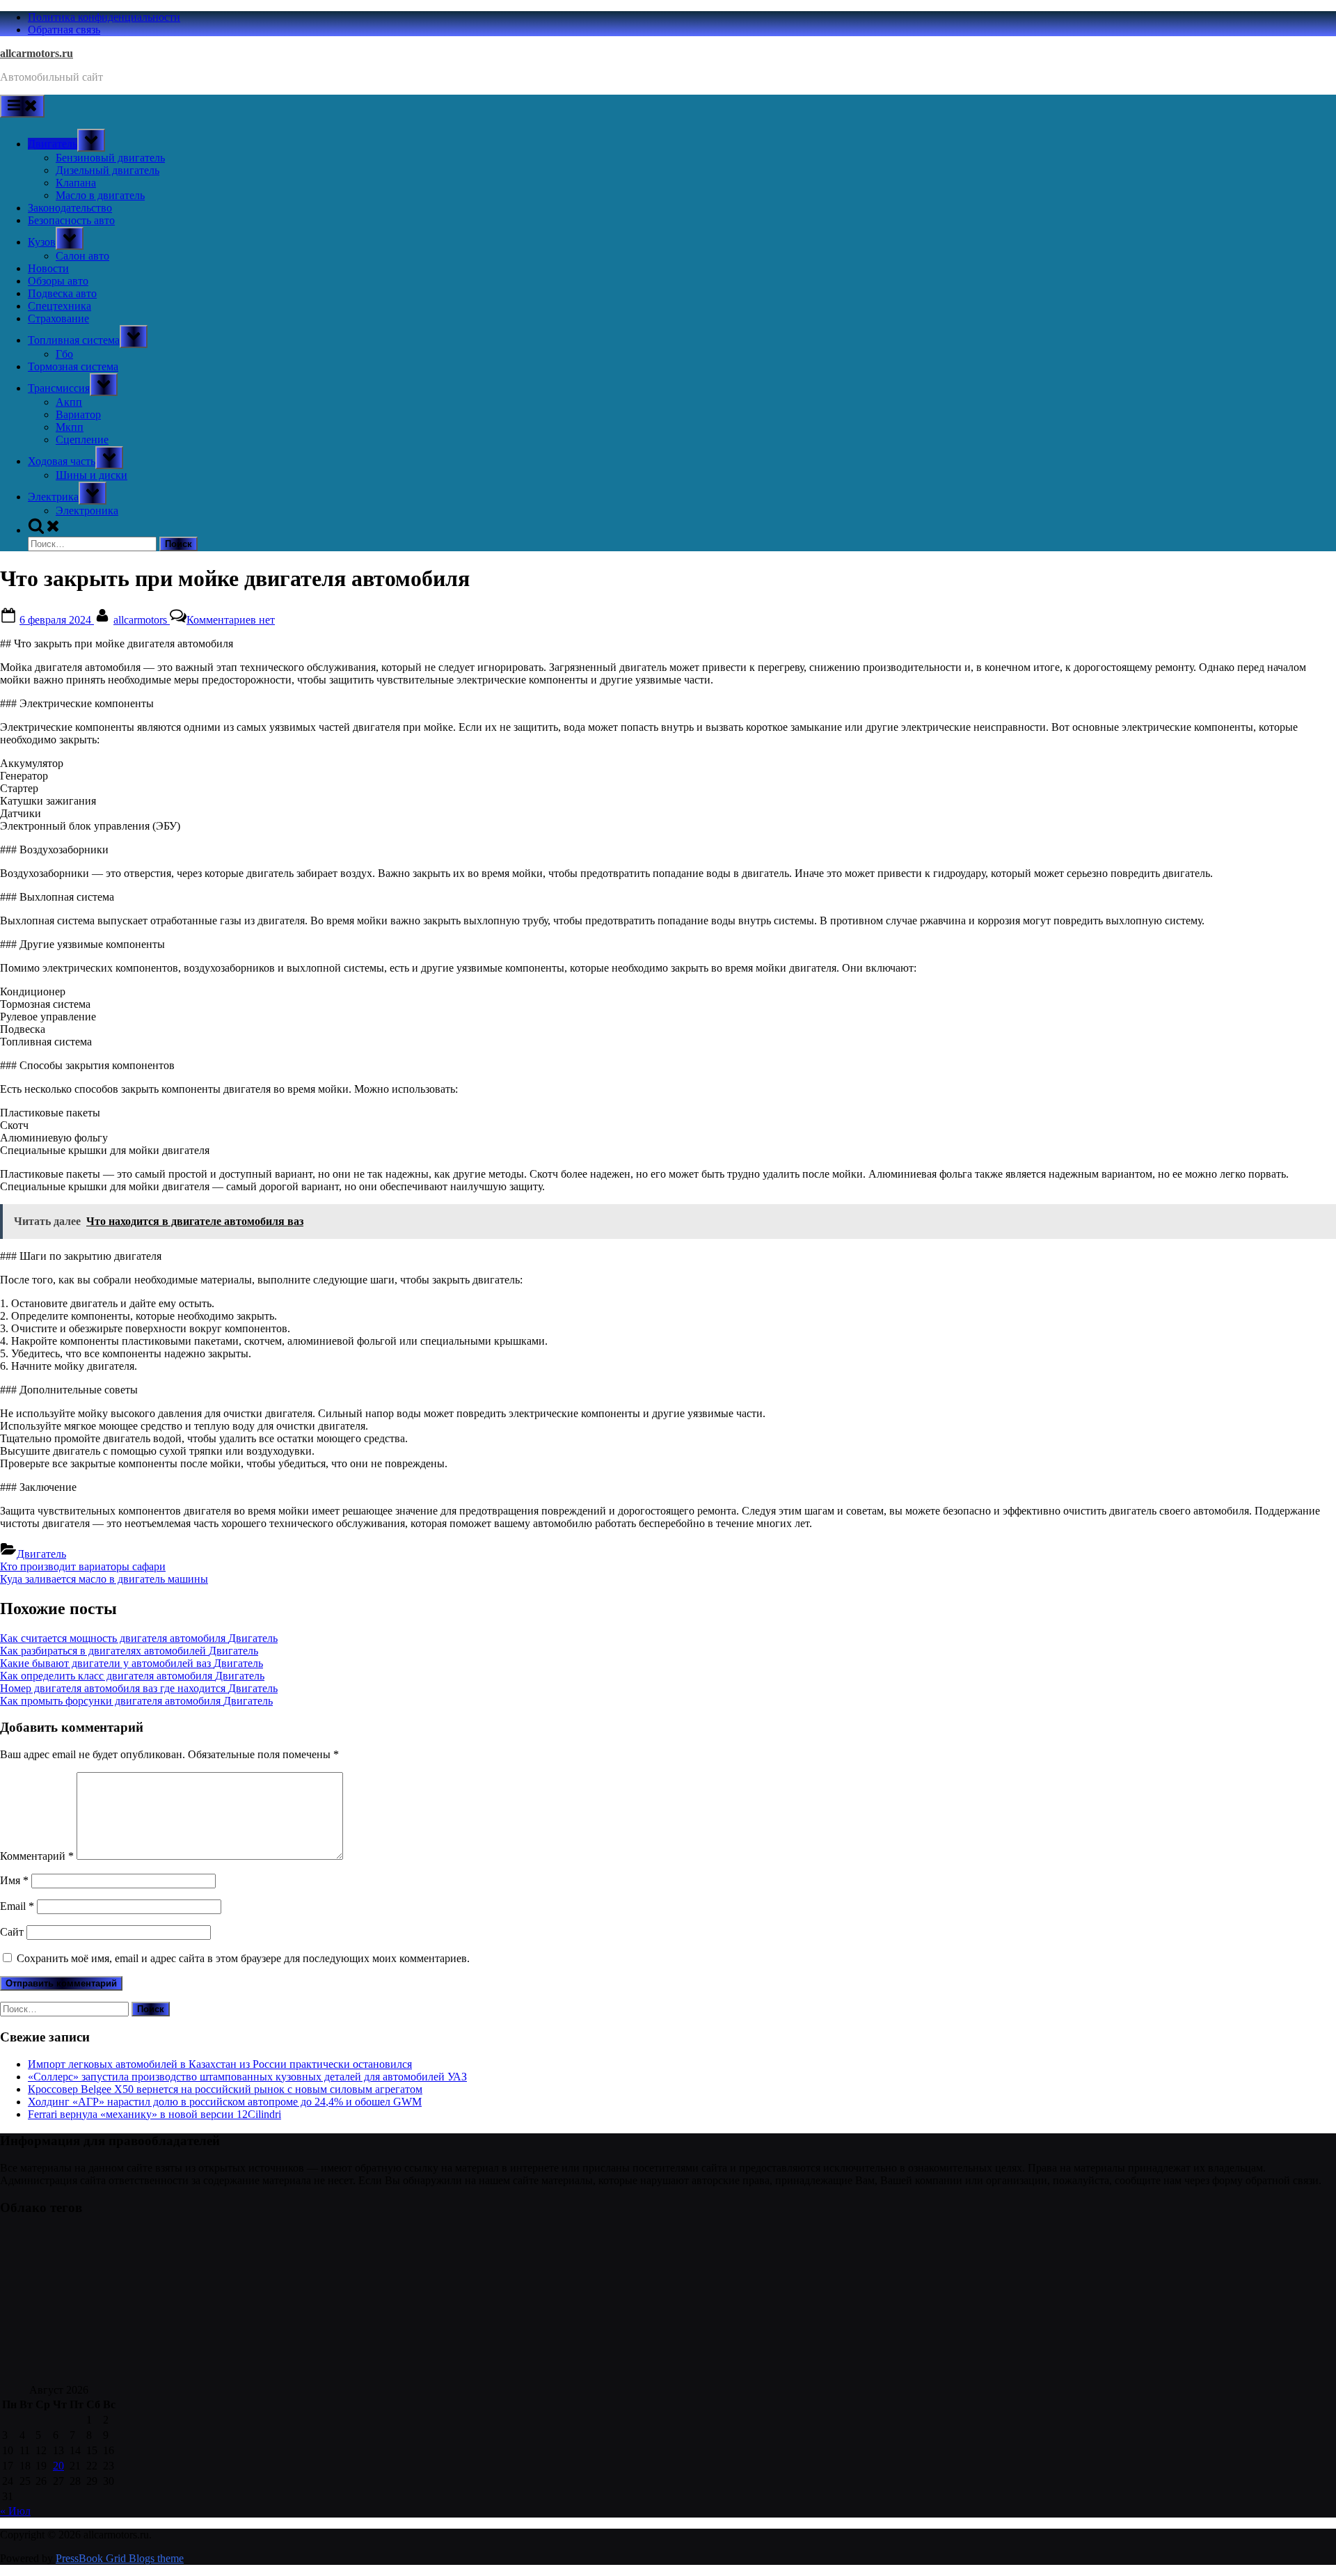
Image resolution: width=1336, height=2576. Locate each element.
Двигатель (53, 144)
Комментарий (37, 1856)
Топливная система (74, 340)
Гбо (64, 354)
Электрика (53, 497)
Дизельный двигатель (108, 170)
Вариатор (78, 414)
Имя (14, 1880)
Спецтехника (59, 306)
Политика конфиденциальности (104, 17)
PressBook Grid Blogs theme (120, 2558)
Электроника (87, 511)
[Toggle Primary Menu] (22, 106)
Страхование (58, 318)
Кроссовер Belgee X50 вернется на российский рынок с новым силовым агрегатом (225, 2089)
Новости (48, 268)
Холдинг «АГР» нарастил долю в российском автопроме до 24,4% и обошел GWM (225, 2102)
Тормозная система (73, 366)
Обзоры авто (58, 281)
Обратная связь (64, 30)
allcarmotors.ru (37, 53)
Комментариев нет (231, 620)
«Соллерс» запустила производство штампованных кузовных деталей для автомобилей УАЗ (247, 2077)
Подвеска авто (62, 293)
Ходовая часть (62, 461)
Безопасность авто (71, 220)
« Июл (15, 2511)
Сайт (12, 1932)
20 (58, 2466)
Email (17, 1906)
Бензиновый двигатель (110, 158)
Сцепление (82, 440)
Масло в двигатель (100, 195)
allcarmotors (142, 620)
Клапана (76, 183)
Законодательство (70, 208)
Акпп (69, 402)
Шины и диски (92, 475)
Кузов (42, 242)
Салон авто (82, 256)
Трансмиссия (59, 388)
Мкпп (70, 427)
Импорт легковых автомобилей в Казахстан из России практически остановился (220, 2064)
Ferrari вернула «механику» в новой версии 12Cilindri (154, 2114)
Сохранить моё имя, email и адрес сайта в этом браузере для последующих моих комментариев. (243, 1958)
